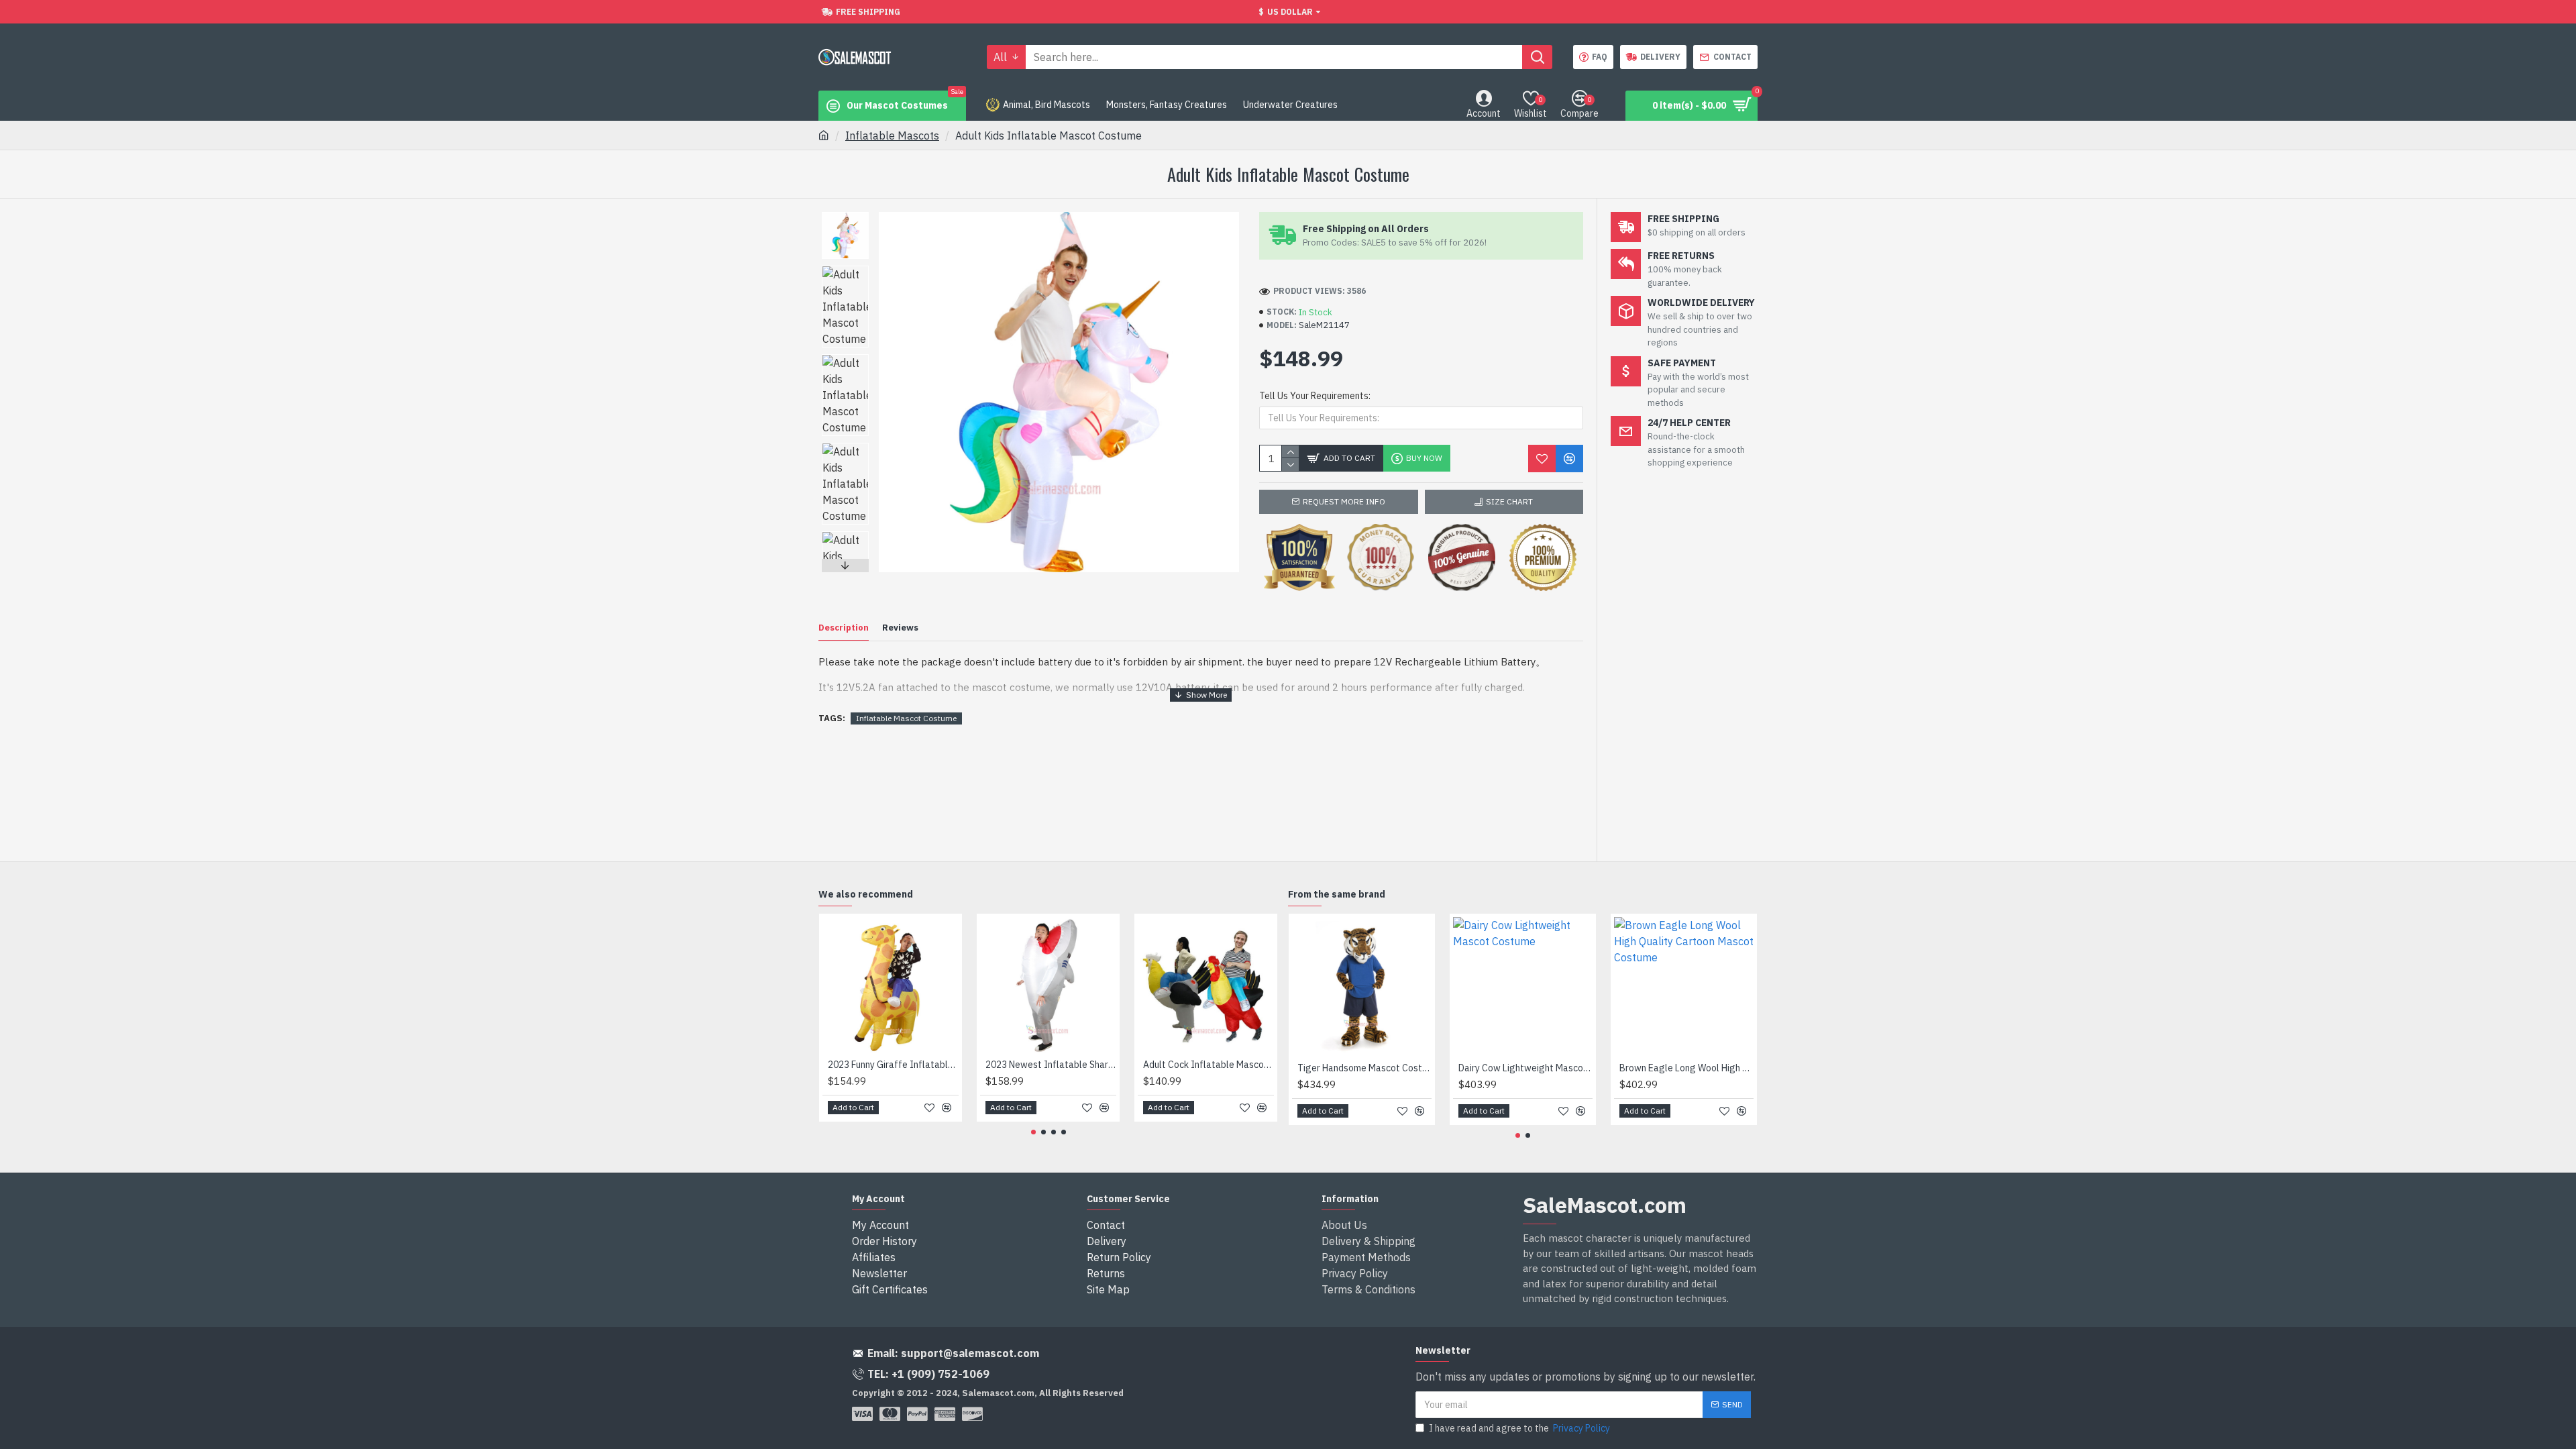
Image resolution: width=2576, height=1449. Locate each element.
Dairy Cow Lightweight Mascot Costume (1525, 1068)
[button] (845, 215)
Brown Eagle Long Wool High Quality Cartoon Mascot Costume (1686, 1068)
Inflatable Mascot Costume (906, 718)
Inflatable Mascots (892, 136)
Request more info (1344, 501)
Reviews (900, 628)
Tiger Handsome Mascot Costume (1364, 1068)
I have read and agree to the (1519, 1428)
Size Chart (1509, 501)
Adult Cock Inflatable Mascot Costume (1209, 1065)
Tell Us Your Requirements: (1315, 396)
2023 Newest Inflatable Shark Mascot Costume (1051, 1065)
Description (844, 628)
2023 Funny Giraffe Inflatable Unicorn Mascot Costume (893, 1065)
